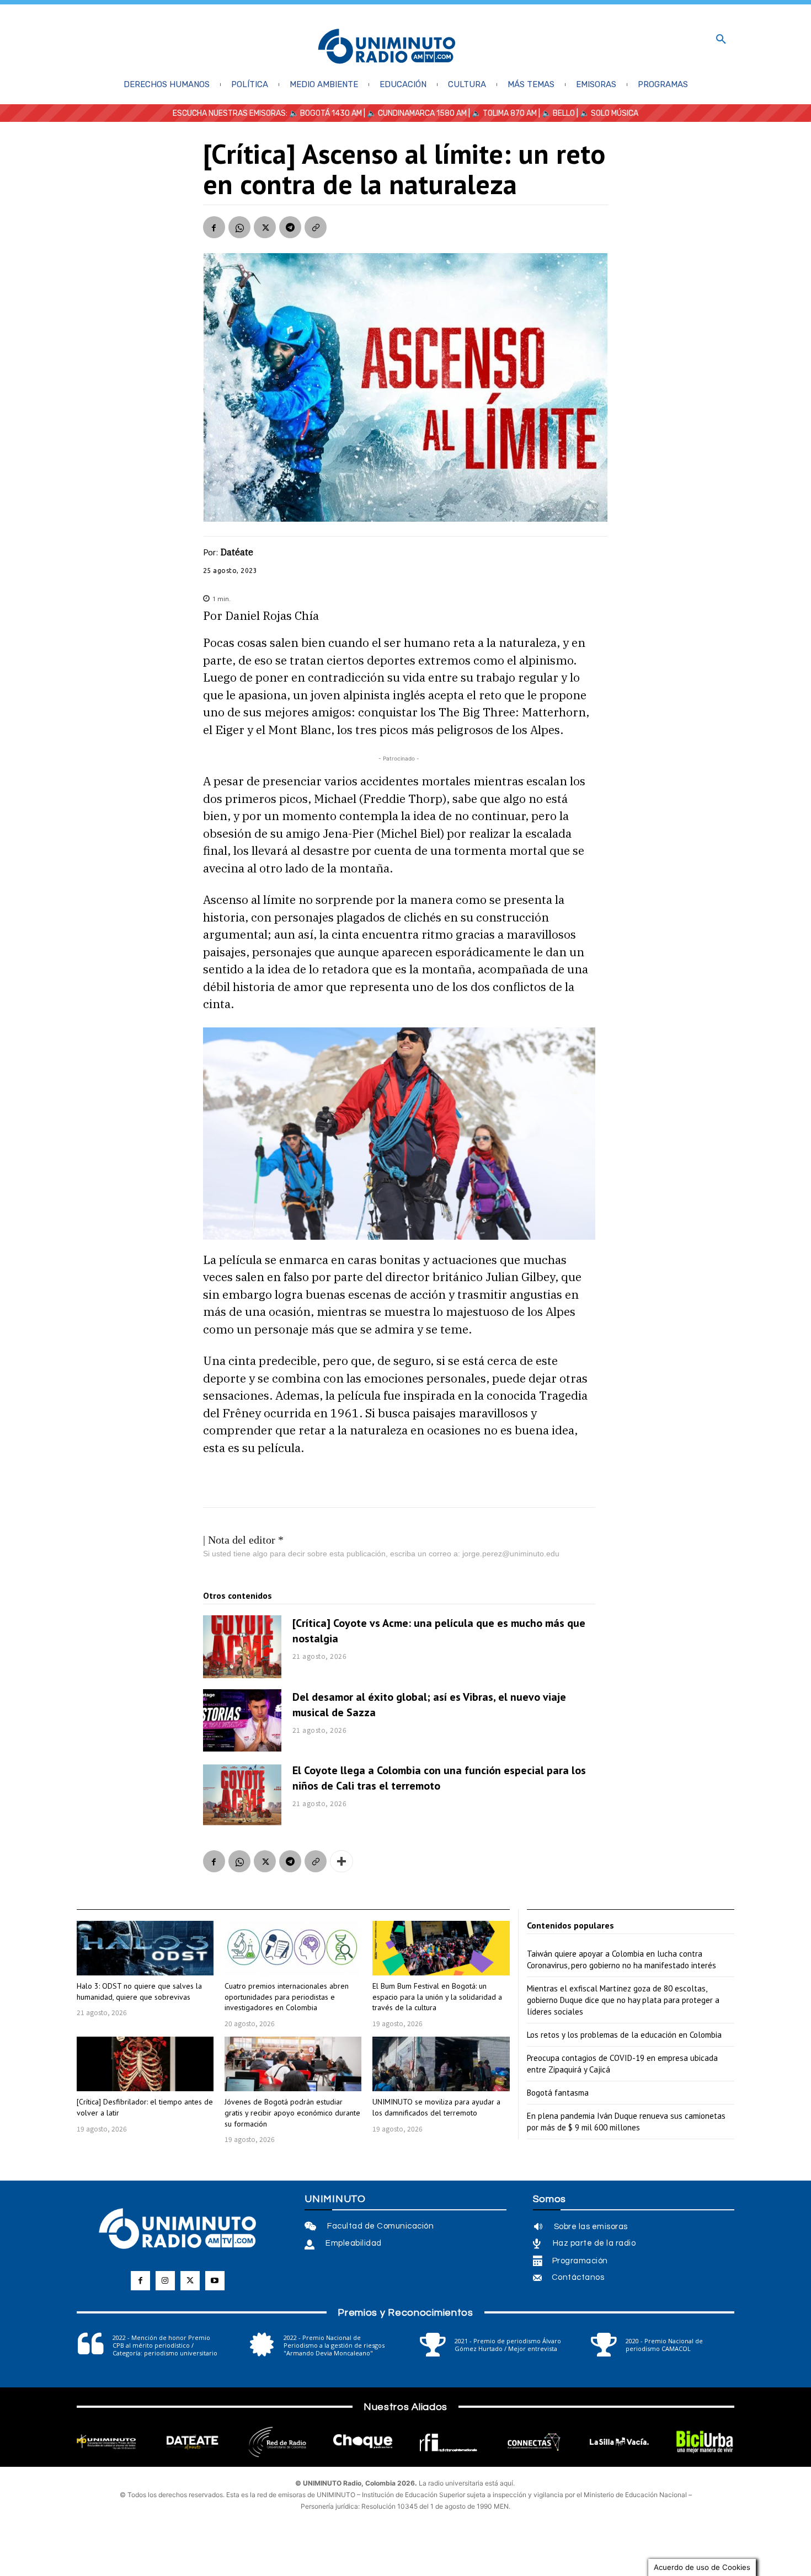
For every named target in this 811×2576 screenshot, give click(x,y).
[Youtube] (215, 2281)
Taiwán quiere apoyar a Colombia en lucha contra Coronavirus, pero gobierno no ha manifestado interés (621, 1959)
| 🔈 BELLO (556, 113)
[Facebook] (214, 227)
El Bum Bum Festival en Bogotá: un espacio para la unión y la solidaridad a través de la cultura (437, 1997)
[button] (721, 40)
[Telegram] (290, 227)
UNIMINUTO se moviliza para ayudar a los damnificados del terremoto (436, 2107)
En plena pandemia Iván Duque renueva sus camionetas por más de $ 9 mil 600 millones (626, 2122)
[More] (342, 1861)
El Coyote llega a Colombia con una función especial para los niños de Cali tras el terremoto (439, 1778)
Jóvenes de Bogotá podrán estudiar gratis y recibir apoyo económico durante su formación (292, 2112)
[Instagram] (165, 2281)
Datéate (237, 552)
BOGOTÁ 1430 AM (331, 113)
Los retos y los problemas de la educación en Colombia (624, 2035)
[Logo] (387, 47)
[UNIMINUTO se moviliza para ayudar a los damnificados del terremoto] (441, 2064)
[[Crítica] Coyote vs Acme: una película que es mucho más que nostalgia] (242, 1647)
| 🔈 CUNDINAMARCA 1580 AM (414, 113)
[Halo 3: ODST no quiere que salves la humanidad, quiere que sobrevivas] (145, 1948)
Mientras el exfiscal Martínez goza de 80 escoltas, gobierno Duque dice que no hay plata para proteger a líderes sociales (623, 2000)
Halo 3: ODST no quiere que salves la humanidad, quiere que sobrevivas (139, 1991)
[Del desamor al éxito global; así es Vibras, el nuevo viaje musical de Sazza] (242, 1721)
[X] (265, 227)
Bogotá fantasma (558, 2093)
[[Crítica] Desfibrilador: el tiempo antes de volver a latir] (145, 2064)
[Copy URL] (316, 227)
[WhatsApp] (239, 227)
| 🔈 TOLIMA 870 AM (502, 113)
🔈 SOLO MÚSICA (609, 113)
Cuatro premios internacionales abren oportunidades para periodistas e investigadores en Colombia (287, 1997)
